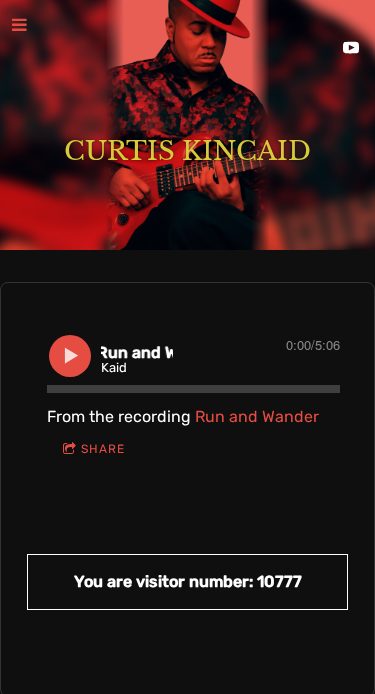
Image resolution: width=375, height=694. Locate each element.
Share (103, 449)
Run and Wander (257, 416)
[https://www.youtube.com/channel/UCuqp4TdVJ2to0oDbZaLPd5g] (351, 48)
